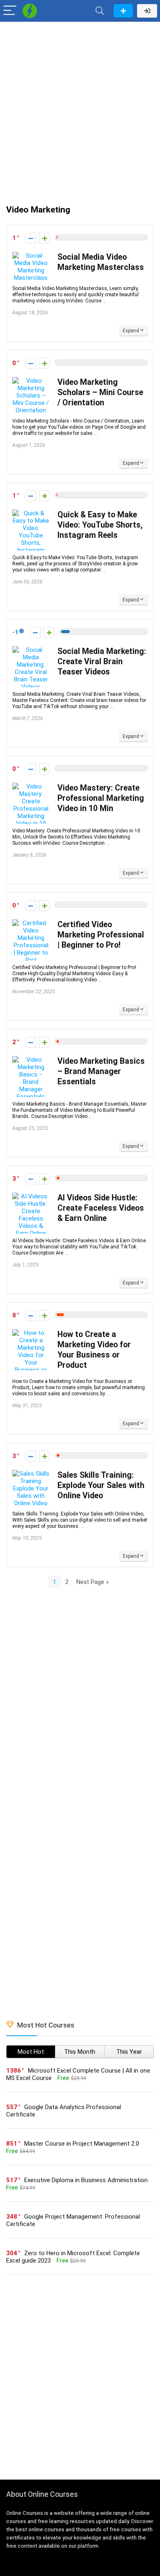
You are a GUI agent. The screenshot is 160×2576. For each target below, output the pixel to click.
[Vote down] (31, 238)
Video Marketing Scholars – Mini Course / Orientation (100, 392)
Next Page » (93, 1582)
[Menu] (10, 11)
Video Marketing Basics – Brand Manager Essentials (101, 1071)
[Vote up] (45, 238)
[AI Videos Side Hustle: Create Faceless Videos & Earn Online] (31, 1196)
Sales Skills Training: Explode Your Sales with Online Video (101, 1485)
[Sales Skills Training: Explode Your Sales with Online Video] (31, 1474)
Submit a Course (123, 11)
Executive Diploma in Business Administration (86, 2180)
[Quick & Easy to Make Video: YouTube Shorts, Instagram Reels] (31, 513)
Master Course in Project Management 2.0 (82, 2144)
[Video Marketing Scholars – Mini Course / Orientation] (31, 381)
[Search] (100, 11)
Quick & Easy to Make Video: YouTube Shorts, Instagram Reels (100, 525)
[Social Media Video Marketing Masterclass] (31, 256)
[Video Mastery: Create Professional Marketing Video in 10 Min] (31, 786)
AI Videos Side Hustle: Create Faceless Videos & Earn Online (101, 1208)
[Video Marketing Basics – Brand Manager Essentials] (31, 1060)
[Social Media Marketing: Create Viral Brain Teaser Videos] (31, 650)
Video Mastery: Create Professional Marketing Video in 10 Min (101, 798)
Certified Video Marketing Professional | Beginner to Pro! (101, 935)
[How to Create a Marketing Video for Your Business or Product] (31, 1333)
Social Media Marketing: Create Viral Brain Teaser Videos (102, 662)
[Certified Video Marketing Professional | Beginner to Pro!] (31, 923)
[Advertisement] (80, 109)
